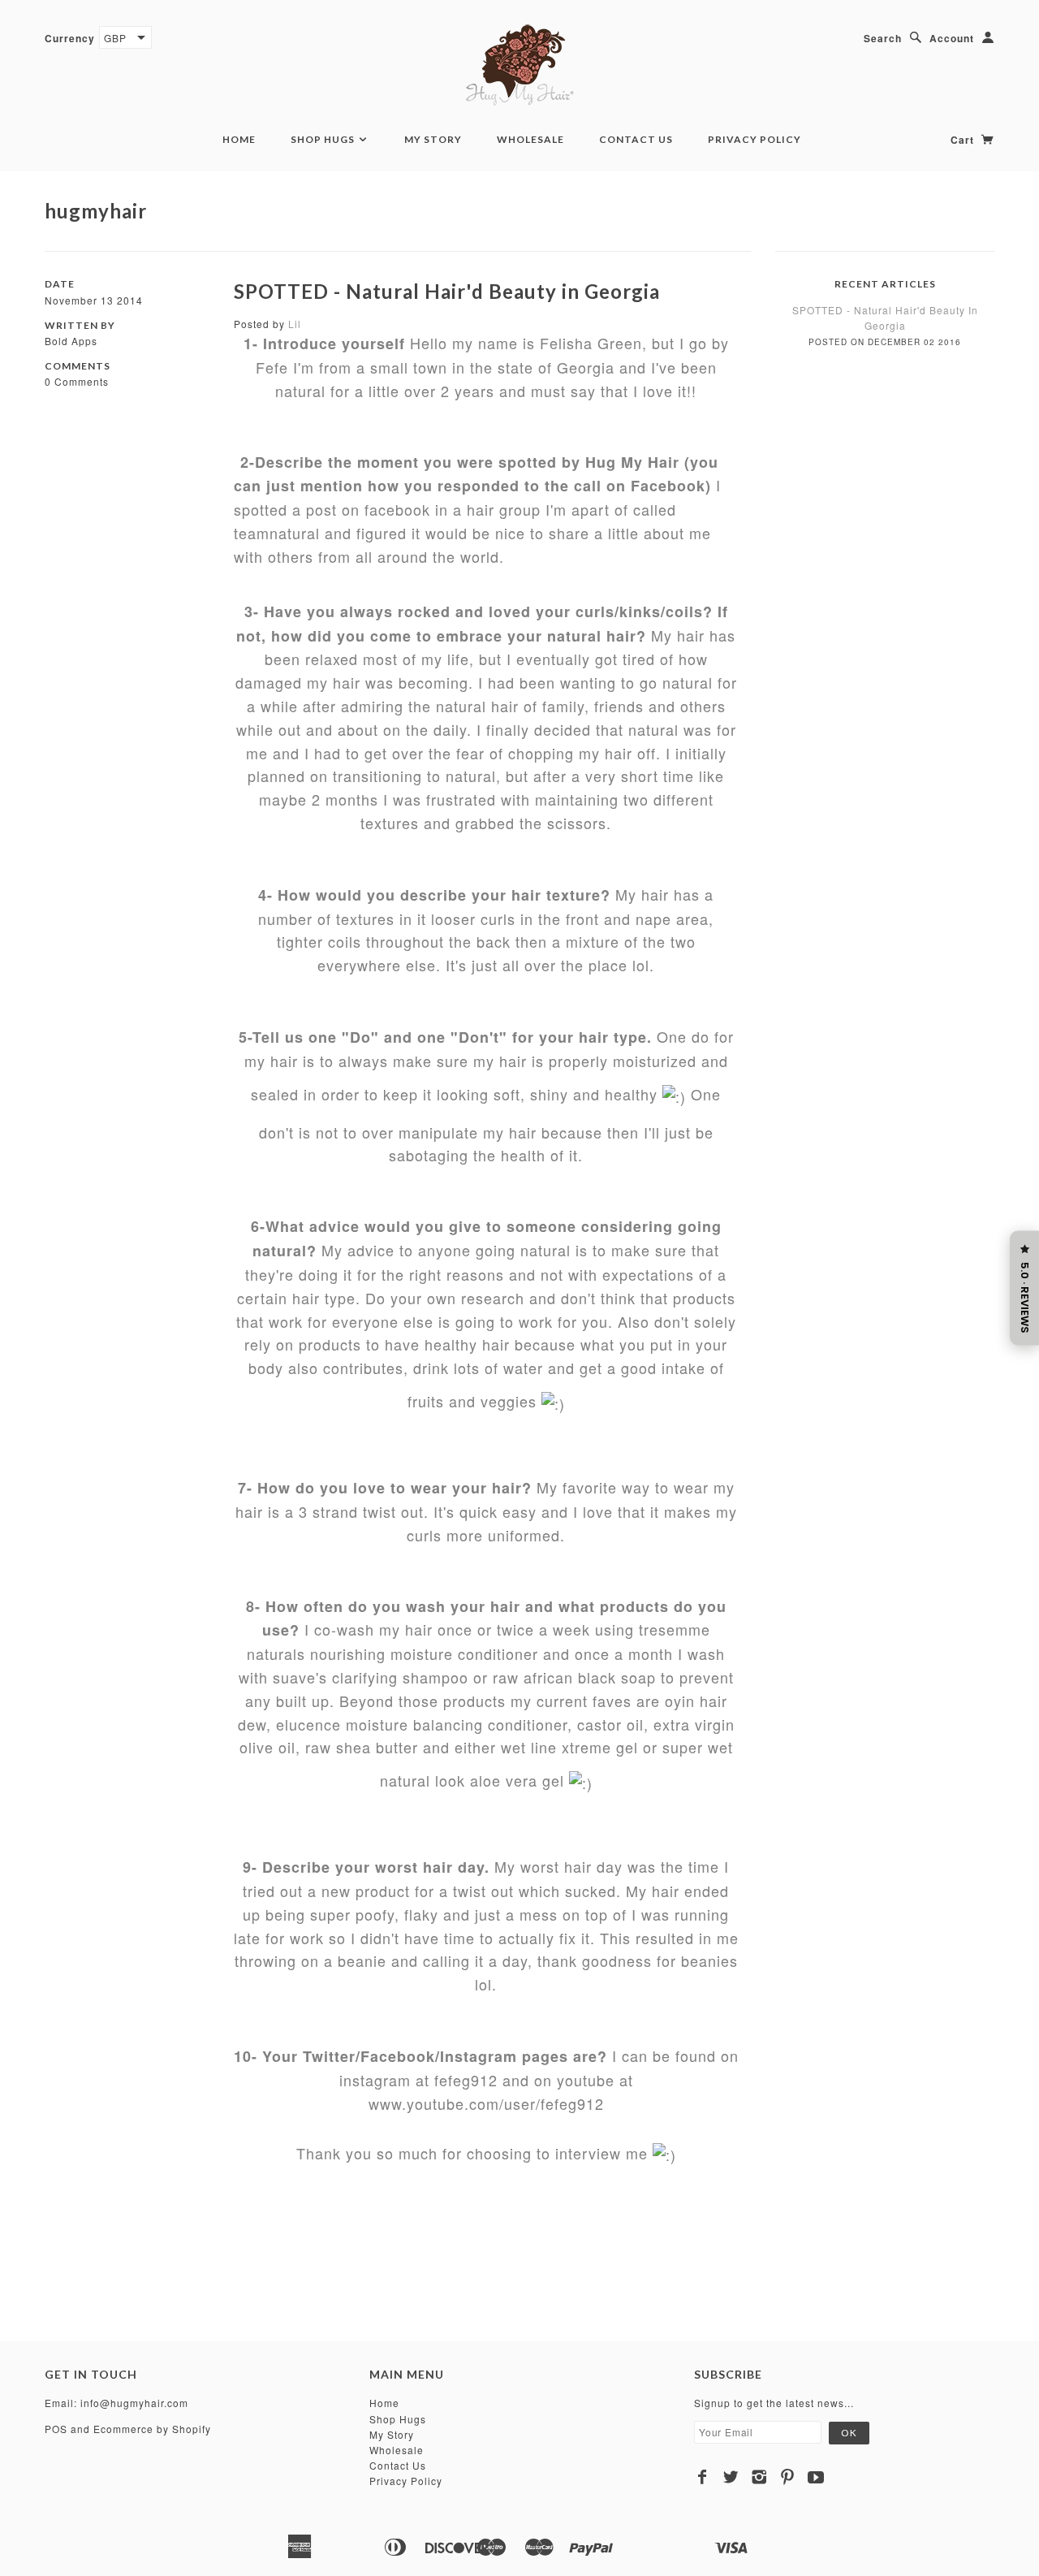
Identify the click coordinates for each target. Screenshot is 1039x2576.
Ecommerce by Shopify (152, 2429)
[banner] (520, 65)
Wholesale (530, 139)
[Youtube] (816, 2477)
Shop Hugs (324, 139)
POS (56, 2429)
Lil (295, 324)
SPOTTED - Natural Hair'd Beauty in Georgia (447, 291)
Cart (964, 140)
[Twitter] (731, 2477)
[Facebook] (703, 2477)
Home (239, 139)
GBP (115, 38)
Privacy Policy (754, 139)
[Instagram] (759, 2477)
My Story (433, 139)
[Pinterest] (788, 2477)
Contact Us (636, 139)
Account (952, 38)
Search (883, 38)
